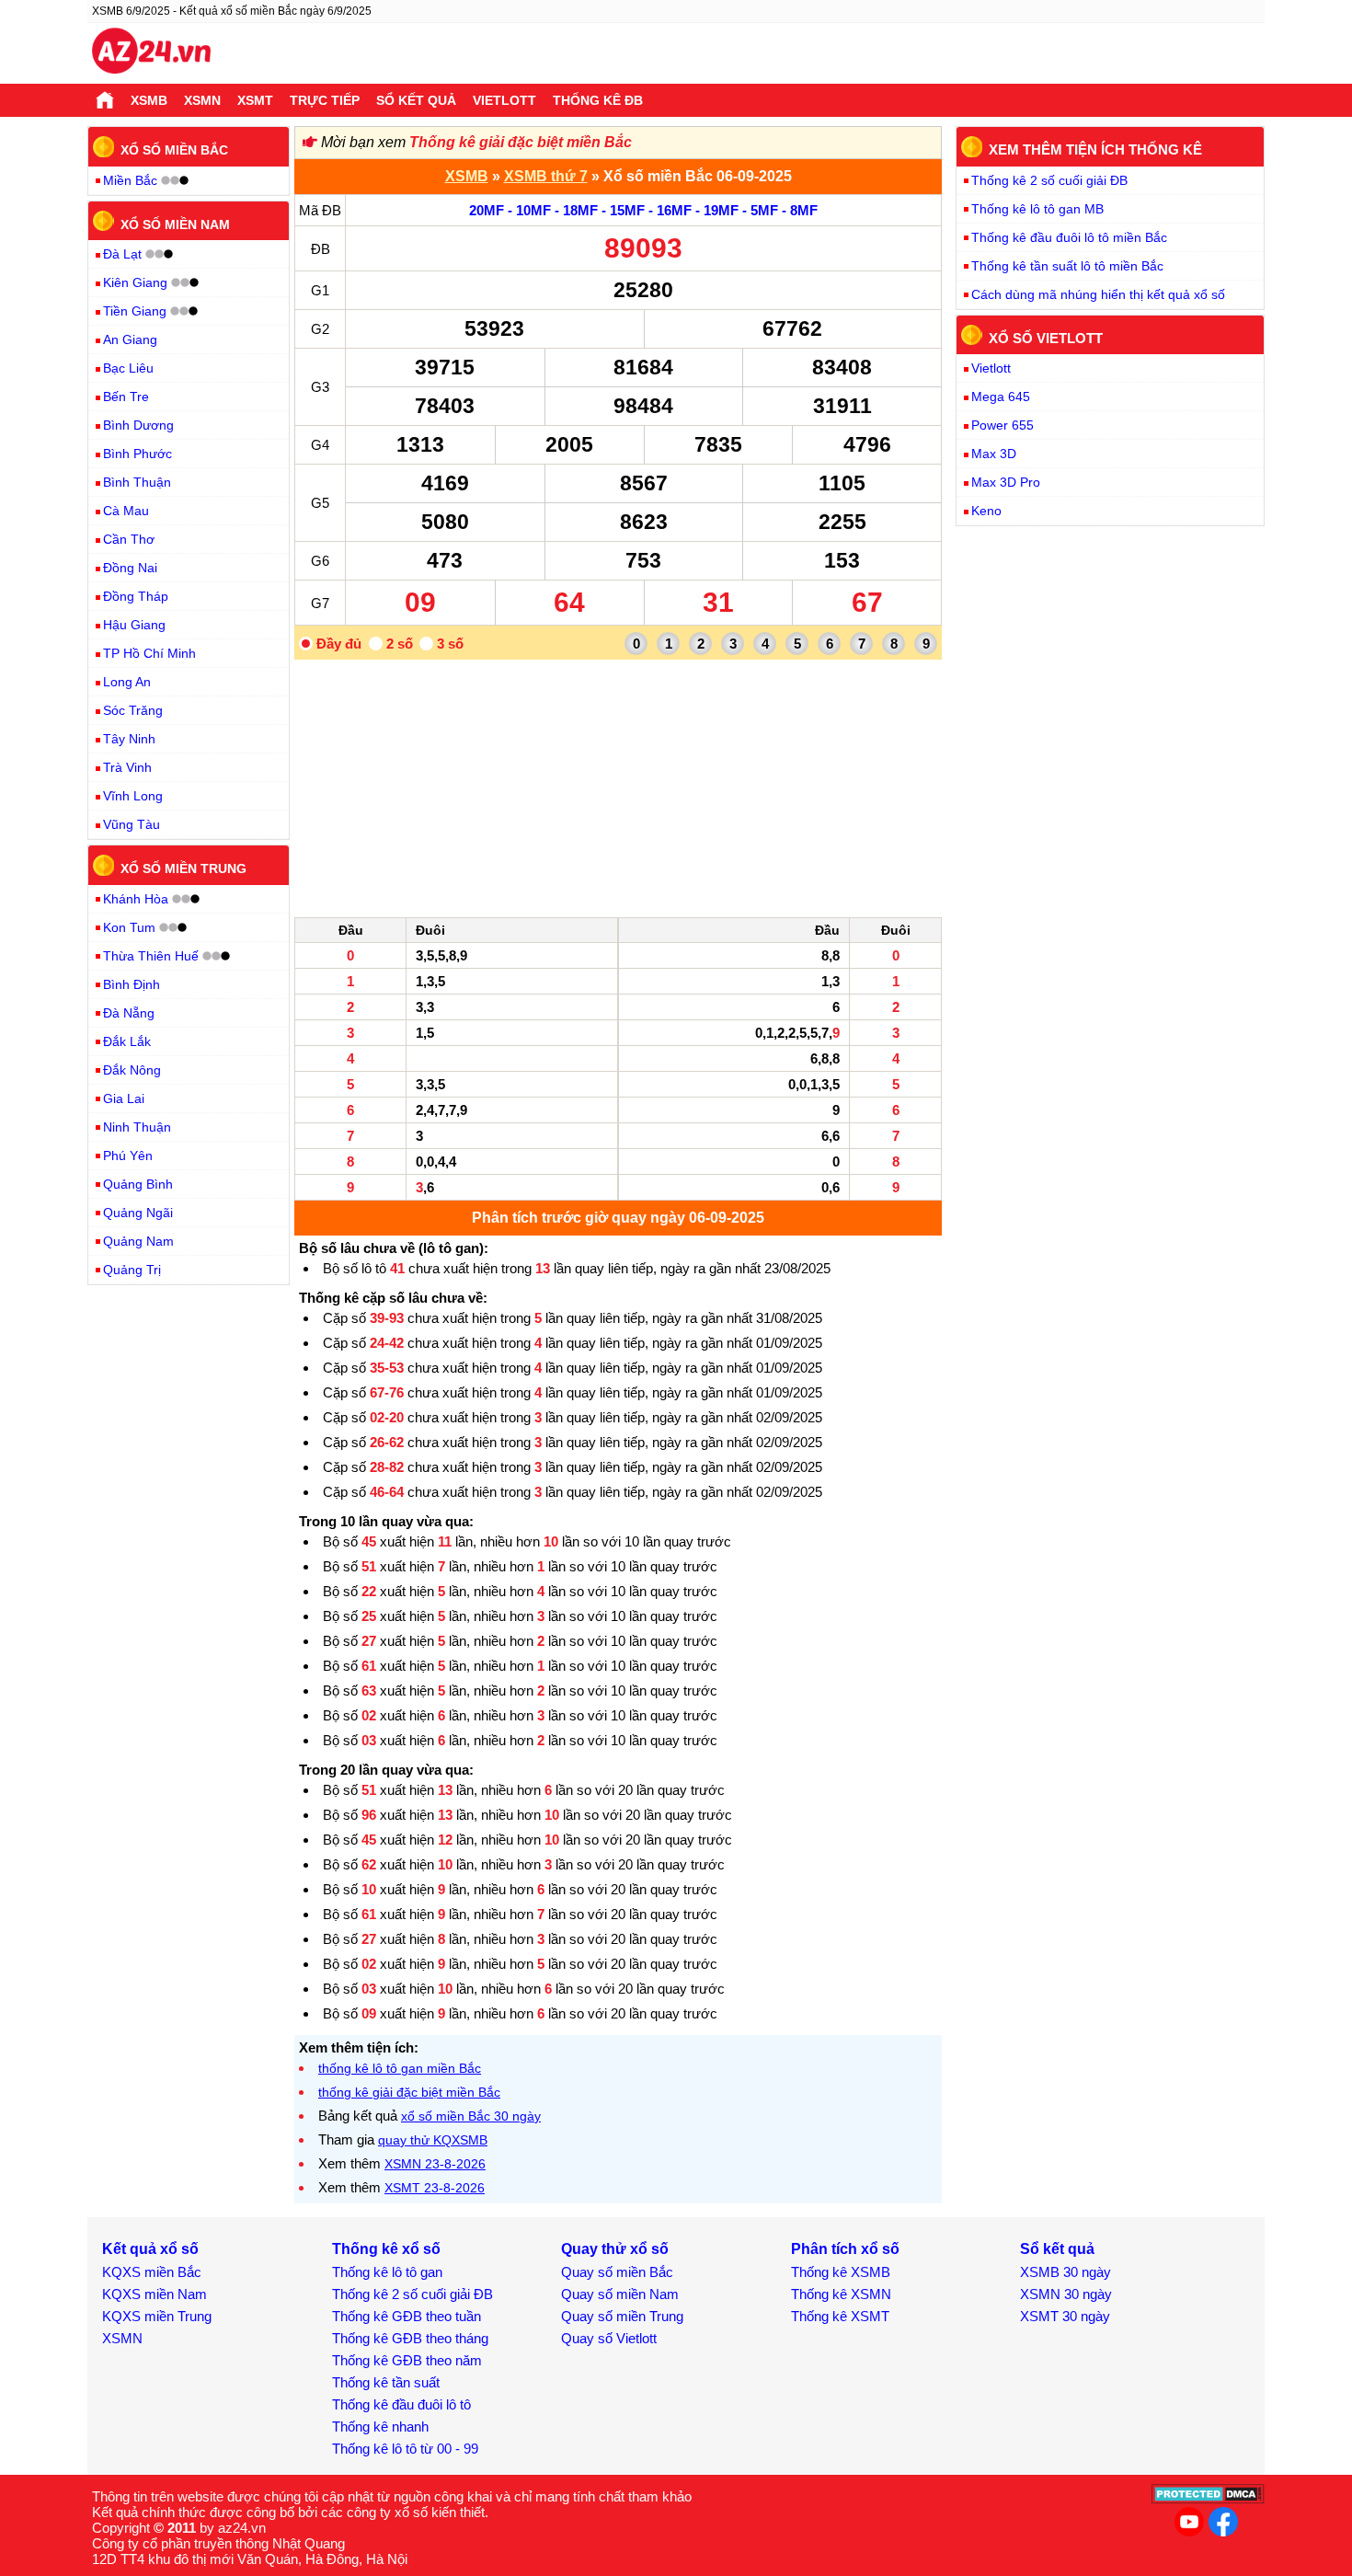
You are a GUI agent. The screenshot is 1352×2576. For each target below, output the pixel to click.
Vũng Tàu (132, 824)
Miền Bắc (130, 180)
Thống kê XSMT (840, 2316)
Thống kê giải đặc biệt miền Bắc (521, 142)
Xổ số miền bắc (174, 150)
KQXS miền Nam (155, 2294)
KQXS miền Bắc (152, 2272)
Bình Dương (138, 425)
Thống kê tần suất (386, 2382)
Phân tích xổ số (845, 2249)
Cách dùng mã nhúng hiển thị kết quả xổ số (1098, 294)
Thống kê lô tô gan (387, 2272)
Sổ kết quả (416, 100)
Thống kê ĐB (598, 100)
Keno (986, 511)
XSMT (255, 100)
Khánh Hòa (136, 899)
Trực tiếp (325, 100)
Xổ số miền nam (175, 224)
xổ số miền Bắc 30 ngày (471, 2116)
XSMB (149, 100)
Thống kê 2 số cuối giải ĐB (1049, 180)
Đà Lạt (122, 254)
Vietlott (504, 100)
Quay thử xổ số (615, 2249)
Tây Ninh (129, 739)
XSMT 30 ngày (1065, 2316)
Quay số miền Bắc (617, 2272)
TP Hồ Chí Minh (149, 653)
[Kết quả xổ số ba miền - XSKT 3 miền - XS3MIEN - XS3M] (151, 53)
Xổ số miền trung (183, 868)
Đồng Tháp (136, 596)
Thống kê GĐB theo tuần (407, 2316)
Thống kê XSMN (841, 2294)
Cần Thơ (129, 539)
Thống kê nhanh (380, 2426)
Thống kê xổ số (386, 2249)
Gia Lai (124, 1098)
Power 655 (1003, 425)
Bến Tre (126, 397)
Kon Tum (129, 927)
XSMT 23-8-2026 (435, 2188)
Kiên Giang (135, 282)
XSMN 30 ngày (1066, 2294)
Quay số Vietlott (609, 2338)
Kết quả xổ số (150, 2249)
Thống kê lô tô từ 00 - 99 (405, 2449)
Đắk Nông (132, 1070)
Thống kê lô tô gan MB (1037, 209)
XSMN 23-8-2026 (435, 2164)
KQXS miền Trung (157, 2316)
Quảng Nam (138, 1241)
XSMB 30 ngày (1066, 2272)
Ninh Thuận (137, 1127)
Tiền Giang (135, 311)
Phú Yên (128, 1156)
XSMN (202, 100)
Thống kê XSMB (841, 2272)
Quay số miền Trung (622, 2316)
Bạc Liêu (128, 368)
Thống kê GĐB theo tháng (410, 2338)
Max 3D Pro (1006, 482)
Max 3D (994, 454)
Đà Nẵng (129, 1013)
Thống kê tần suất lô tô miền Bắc (1067, 266)
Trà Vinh (127, 767)
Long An (127, 682)
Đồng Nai (130, 568)
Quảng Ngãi (138, 1213)
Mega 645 (1001, 397)
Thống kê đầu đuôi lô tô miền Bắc (1069, 237)
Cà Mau (126, 511)
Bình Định (132, 984)
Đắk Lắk (127, 1041)
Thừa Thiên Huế (151, 956)
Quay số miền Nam (620, 2294)
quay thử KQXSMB (433, 2140)
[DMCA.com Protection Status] (1208, 2499)
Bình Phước (137, 454)
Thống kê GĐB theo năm (407, 2360)
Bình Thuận (137, 482)
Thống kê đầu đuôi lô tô (401, 2404)
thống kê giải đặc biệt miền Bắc (409, 2092)
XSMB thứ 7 (546, 176)
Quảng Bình (138, 1184)
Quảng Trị (132, 1270)
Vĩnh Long (133, 796)
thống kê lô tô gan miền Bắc (400, 2068)
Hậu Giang (134, 625)
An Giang (130, 339)
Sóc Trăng (133, 710)
